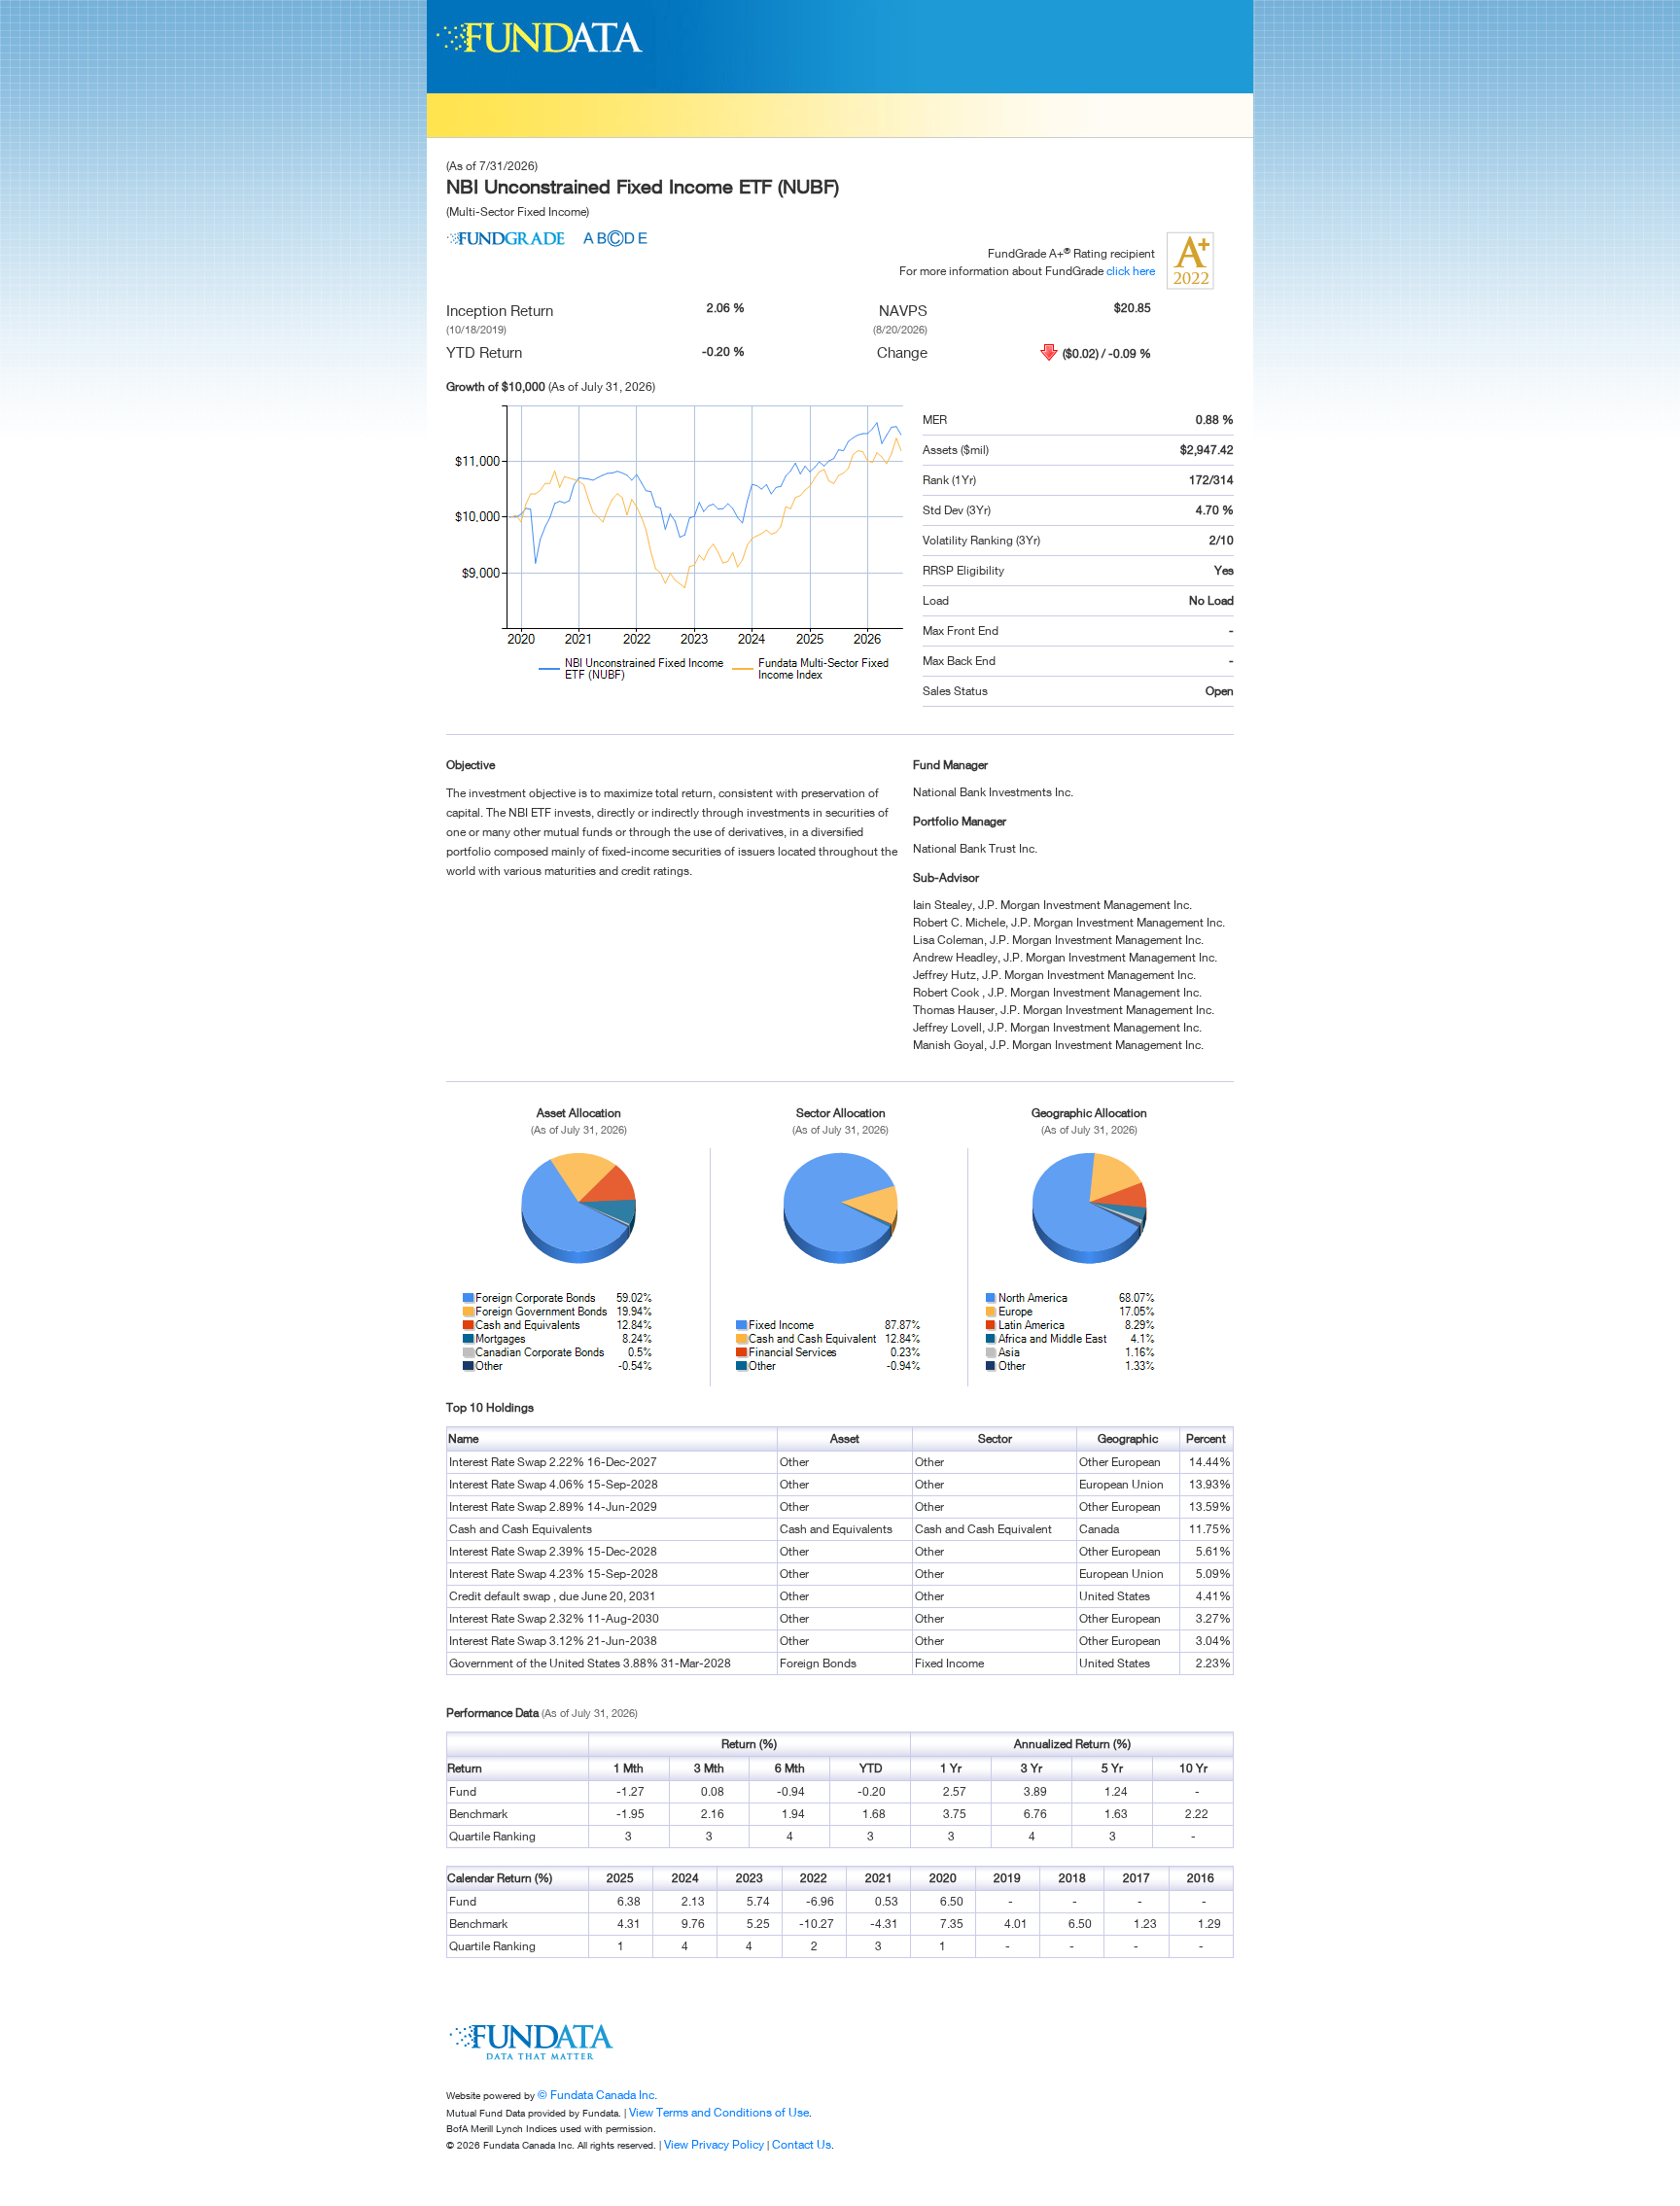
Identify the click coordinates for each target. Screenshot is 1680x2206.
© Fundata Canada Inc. (597, 2095)
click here (1131, 271)
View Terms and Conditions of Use (719, 2112)
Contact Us (802, 2144)
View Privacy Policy (714, 2144)
